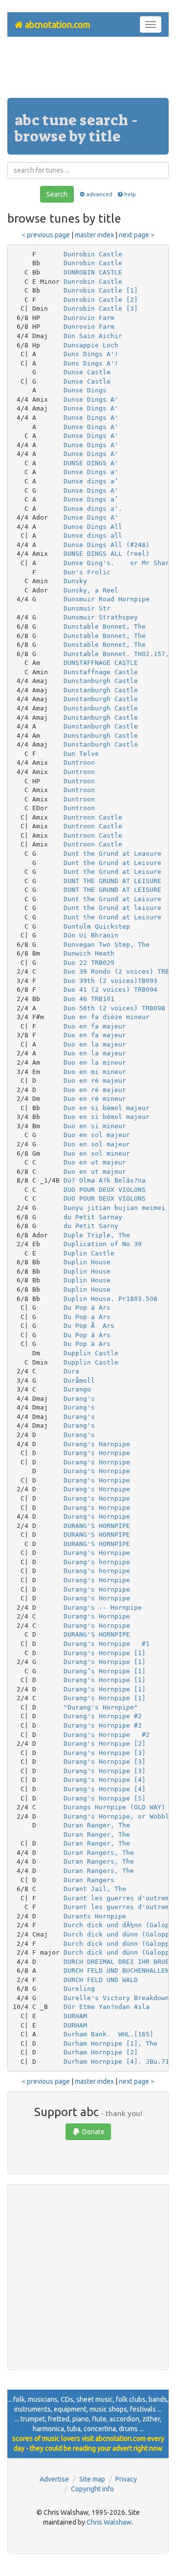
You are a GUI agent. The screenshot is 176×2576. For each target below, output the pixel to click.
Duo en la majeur (95, 1044)
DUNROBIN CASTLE (93, 272)
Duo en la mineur (95, 1062)
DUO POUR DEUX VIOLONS (105, 1190)
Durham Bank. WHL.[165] (109, 2034)
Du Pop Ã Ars (89, 1326)
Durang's (79, 1399)
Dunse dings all (93, 536)
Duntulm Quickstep (97, 926)
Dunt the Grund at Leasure (112, 854)
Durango (77, 1389)
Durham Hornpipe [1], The (110, 2043)
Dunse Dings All (93, 527)
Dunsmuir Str (87, 608)
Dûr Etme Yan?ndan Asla (107, 2007)
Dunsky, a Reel (91, 590)
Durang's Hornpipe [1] (105, 1653)
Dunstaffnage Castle (101, 672)
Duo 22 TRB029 (89, 963)
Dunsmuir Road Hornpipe (107, 599)
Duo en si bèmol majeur (107, 1108)
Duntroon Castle (93, 817)
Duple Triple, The (97, 1235)
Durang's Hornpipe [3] (105, 1753)
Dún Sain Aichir (93, 336)
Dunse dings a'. (93, 509)
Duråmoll (79, 1380)
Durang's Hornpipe (97, 1453)
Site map (92, 2479)
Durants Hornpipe (95, 1916)
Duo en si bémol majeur (107, 1117)
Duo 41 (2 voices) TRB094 (110, 990)
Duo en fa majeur (95, 1026)
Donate (93, 2132)
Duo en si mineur (95, 1126)
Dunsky (75, 581)
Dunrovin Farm (89, 318)
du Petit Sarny (91, 1226)
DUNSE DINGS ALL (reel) (107, 554)
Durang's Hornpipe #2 (103, 1716)
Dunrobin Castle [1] (101, 290)
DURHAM (75, 2016)
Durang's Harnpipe (97, 1444)
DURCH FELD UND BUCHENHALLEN (116, 1971)
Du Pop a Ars (87, 1317)
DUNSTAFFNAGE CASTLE (101, 663)
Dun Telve (81, 754)
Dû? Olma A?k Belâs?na (105, 1180)
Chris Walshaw (109, 2522)
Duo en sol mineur (97, 1153)
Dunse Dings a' (91, 472)
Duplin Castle (89, 1253)
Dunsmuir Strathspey (101, 617)
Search (57, 194)
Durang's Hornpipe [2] (105, 1744)
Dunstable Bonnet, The (105, 627)
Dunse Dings (85, 390)
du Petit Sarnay (93, 1217)
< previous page (46, 235)
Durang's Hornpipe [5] (105, 1798)
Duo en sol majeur (97, 1135)
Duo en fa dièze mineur (107, 1017)
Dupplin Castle (91, 1353)
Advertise (54, 2479)
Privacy (126, 2479)
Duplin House (87, 1262)
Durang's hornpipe (97, 1562)
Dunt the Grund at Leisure (112, 863)
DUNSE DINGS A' (91, 463)
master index (94, 235)
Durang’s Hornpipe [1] (105, 1671)
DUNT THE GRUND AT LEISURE (112, 881)
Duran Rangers (89, 1880)
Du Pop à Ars (87, 1308)
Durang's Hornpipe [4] (105, 1780)
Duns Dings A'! (91, 354)
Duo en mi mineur (95, 1072)
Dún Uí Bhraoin (91, 935)
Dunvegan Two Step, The (107, 945)
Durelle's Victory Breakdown (116, 1998)
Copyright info (92, 2489)
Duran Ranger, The (97, 1825)
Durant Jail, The (95, 1889)
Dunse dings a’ (91, 481)
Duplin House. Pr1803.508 (110, 1299)
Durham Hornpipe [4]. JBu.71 (116, 2062)
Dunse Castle (87, 372)
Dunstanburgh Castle (101, 681)
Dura (71, 1371)
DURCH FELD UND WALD (101, 1980)
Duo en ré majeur (95, 1081)
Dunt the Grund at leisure (112, 908)
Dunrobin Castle (93, 254)
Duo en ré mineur (95, 1099)
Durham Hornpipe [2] (101, 2052)
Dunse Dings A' (91, 399)
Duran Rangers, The (99, 1853)
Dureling (79, 1989)
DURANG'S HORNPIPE (97, 1526)
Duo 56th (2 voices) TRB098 (114, 1008)
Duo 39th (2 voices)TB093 (110, 981)
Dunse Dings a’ (91, 499)
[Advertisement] (88, 71)
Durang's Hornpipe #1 (107, 1644)
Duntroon (79, 763)
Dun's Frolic (87, 572)
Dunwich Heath (89, 953)
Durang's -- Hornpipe (103, 1607)
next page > (137, 235)
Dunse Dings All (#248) (107, 545)
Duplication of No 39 (103, 1244)
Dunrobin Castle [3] (101, 308)
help (130, 194)
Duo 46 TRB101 (89, 999)
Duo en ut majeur (95, 1162)
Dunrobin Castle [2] (101, 300)
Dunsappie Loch (91, 345)
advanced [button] (99, 194)
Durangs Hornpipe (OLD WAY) (114, 1807)
